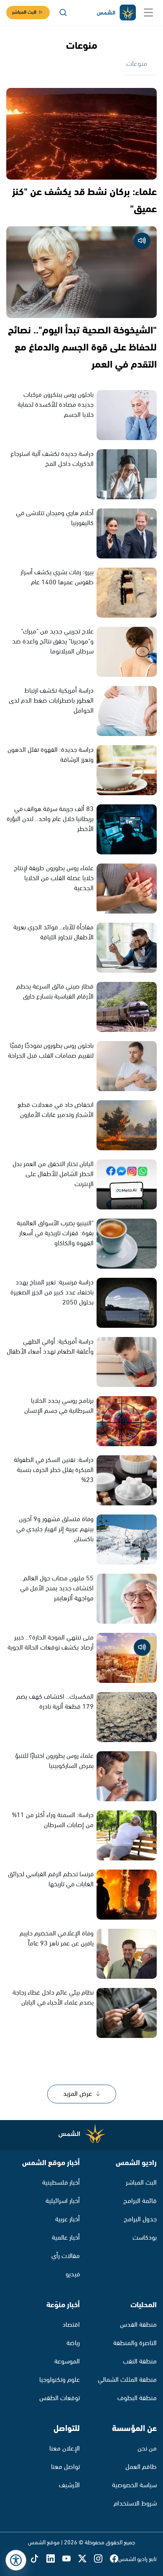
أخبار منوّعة (63, 2305)
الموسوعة (67, 2362)
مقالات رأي (66, 2256)
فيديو (73, 2274)
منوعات (137, 64)
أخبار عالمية (66, 2238)
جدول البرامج (140, 2219)
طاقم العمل (141, 2467)
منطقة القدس (138, 2325)
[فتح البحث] (63, 13)
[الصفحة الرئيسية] (116, 13)
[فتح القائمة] (148, 13)
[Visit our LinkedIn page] (54, 2560)
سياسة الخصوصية (134, 2485)
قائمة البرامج (140, 2201)
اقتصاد (71, 2325)
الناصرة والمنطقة (135, 2343)
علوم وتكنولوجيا (60, 2380)
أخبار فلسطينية (61, 2183)
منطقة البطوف (137, 2398)
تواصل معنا (65, 2467)
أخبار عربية (67, 2219)
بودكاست (145, 2238)
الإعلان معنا (65, 2449)
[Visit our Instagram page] (102, 2560)
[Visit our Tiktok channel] (38, 2560)
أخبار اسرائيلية (63, 2201)
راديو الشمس (136, 2163)
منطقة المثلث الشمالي (127, 2380)
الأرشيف (69, 2485)
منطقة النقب (140, 2362)
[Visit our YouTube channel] (70, 2560)
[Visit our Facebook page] (114, 2560)
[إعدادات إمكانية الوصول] (16, 2560)
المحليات (144, 2305)
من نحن (147, 2449)
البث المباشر (24, 12)
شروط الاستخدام (135, 2504)
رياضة (73, 2343)
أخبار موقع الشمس (51, 2163)
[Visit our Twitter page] (86, 2560)
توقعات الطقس (60, 2398)
